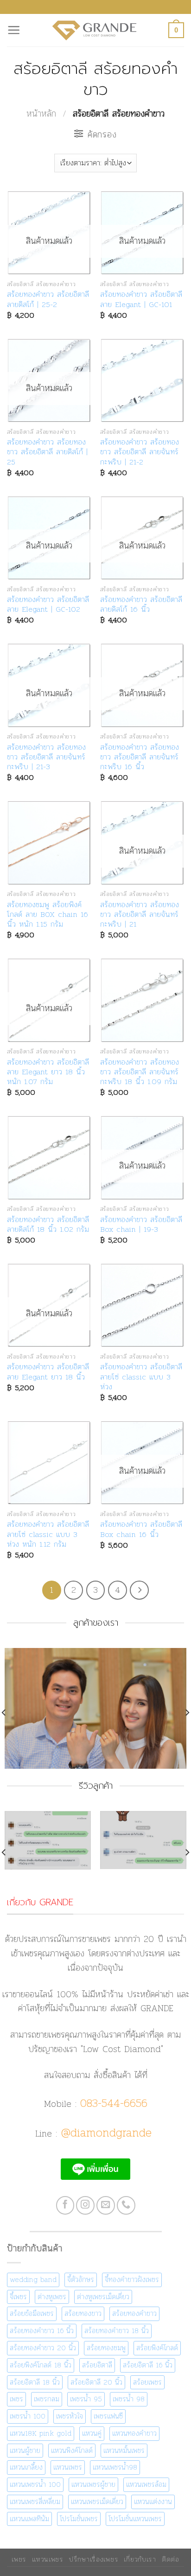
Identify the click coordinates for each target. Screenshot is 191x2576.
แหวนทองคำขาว (134, 2433)
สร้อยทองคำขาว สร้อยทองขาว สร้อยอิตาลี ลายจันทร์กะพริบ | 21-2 (140, 452)
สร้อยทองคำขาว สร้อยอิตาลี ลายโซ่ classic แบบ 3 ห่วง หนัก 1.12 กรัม (48, 1534)
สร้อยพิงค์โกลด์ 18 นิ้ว (41, 2365)
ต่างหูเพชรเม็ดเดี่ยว (103, 2297)
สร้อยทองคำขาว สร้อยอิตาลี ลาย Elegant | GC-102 (48, 605)
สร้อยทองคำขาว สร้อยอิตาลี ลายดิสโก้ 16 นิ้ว (141, 605)
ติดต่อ (171, 2559)
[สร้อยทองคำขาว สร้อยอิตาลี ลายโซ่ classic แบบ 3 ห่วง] (142, 1305)
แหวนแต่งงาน (153, 2501)
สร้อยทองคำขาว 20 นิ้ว (43, 2348)
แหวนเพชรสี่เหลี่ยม (35, 2501)
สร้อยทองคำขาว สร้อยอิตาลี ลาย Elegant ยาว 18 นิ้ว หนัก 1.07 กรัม (48, 1072)
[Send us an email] (106, 2205)
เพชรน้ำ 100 (28, 2416)
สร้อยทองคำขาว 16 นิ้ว (42, 2331)
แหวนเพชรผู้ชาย (93, 2484)
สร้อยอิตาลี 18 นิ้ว (35, 2382)
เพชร (16, 2399)
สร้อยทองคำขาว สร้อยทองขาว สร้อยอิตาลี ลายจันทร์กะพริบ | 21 (140, 915)
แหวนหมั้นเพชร (124, 2450)
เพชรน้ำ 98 (129, 2399)
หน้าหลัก (41, 114)
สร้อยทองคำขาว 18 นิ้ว (117, 2331)
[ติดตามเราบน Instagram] (85, 2205)
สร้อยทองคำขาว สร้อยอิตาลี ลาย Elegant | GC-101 (141, 299)
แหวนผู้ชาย (25, 2450)
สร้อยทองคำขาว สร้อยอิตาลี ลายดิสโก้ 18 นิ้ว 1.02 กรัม (48, 1225)
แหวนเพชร (68, 2467)
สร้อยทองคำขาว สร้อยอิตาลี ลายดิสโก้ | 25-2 (48, 299)
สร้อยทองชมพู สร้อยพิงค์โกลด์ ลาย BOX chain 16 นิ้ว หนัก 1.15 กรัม (48, 915)
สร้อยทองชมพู (106, 2348)
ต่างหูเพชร (52, 2297)
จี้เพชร (18, 2297)
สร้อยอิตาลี (97, 2365)
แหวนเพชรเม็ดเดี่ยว (97, 2501)
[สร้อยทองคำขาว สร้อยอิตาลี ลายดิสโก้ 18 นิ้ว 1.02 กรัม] (49, 1158)
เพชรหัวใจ (70, 2416)
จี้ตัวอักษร (81, 2279)
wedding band (33, 2279)
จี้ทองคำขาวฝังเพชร (132, 2279)
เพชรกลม (47, 2399)
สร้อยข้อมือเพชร (32, 2313)
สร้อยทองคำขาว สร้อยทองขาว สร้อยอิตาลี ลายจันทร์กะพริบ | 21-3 (46, 757)
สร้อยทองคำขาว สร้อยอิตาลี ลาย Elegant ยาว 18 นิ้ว (48, 1372)
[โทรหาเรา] (126, 2205)
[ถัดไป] (139, 1590)
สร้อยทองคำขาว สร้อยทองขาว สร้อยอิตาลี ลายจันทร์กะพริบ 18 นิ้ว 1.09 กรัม (140, 1072)
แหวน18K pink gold (41, 2433)
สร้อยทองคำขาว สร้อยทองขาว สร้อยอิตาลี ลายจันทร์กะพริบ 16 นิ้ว (140, 757)
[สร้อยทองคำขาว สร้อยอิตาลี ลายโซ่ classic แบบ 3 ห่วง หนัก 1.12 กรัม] (49, 1463)
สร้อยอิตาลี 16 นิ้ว (148, 2365)
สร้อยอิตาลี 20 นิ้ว (96, 2382)
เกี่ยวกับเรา (140, 2559)
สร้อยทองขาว (83, 2313)
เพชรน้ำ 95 (86, 2399)
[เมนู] (14, 30)
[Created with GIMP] (95, 1853)
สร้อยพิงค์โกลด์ (157, 2348)
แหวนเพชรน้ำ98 (115, 2467)
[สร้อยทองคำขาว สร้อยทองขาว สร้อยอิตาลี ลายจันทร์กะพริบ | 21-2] (142, 381)
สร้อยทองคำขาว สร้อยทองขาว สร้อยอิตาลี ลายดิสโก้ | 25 (47, 452)
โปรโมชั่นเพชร (79, 2519)
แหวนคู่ (92, 2433)
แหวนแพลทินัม (29, 2519)
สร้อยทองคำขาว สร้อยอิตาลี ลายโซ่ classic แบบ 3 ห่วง (141, 1377)
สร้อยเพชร (147, 2382)
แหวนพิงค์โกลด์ (72, 2450)
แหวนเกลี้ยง (26, 2467)
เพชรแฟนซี (108, 2416)
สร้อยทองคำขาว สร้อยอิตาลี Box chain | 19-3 (141, 1225)
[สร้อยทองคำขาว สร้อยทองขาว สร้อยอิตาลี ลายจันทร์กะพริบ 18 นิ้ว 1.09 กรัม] (142, 1000)
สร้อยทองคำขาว (134, 2313)
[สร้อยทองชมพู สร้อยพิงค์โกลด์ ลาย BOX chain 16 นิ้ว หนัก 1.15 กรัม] (49, 843)
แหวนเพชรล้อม (146, 2484)
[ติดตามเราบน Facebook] (65, 2205)
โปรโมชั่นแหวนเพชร (135, 2519)
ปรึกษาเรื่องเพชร (94, 2559)
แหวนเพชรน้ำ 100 (35, 2484)
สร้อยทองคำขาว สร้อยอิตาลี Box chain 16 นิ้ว (141, 1529)
